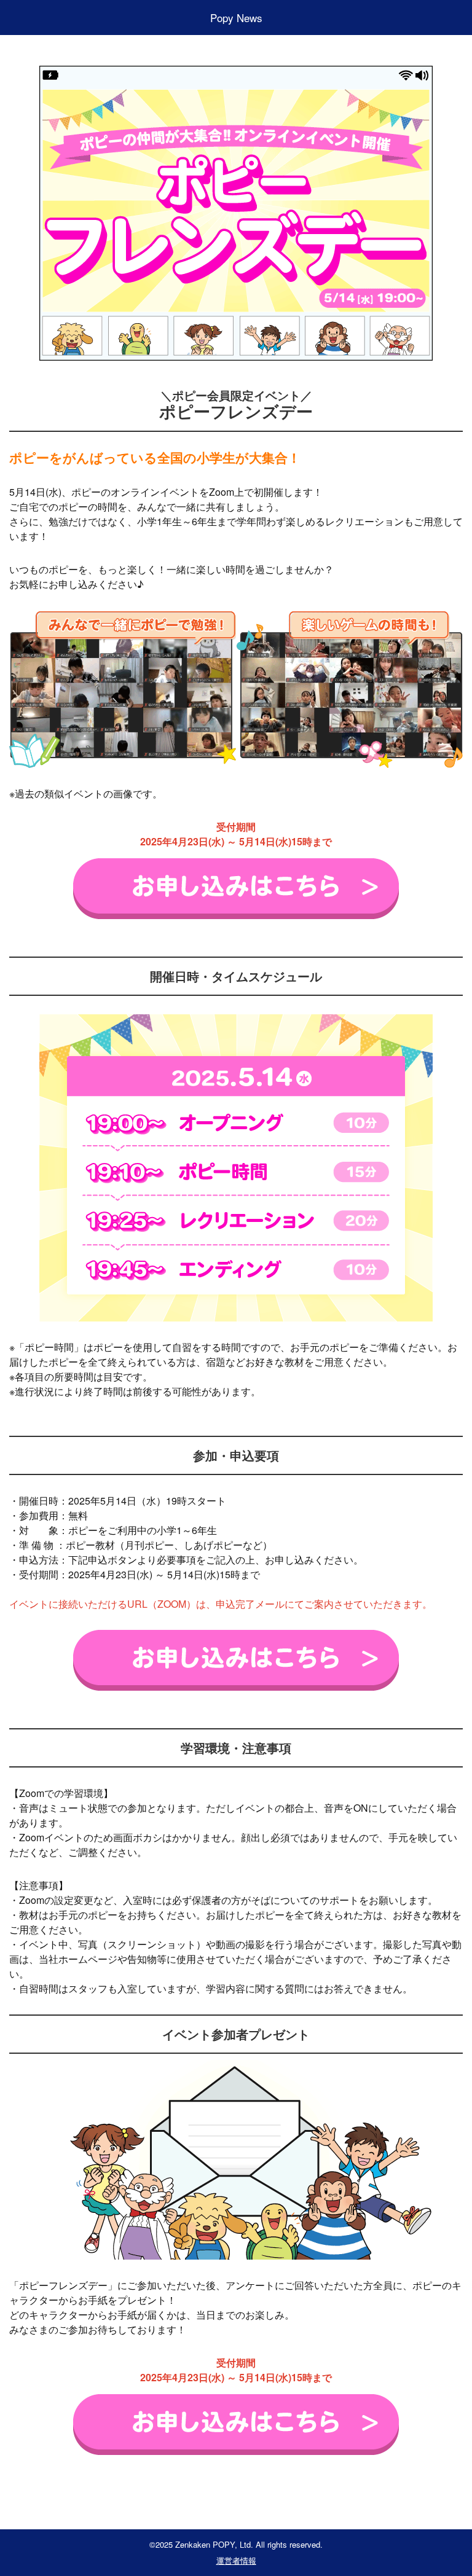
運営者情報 (236, 2560)
